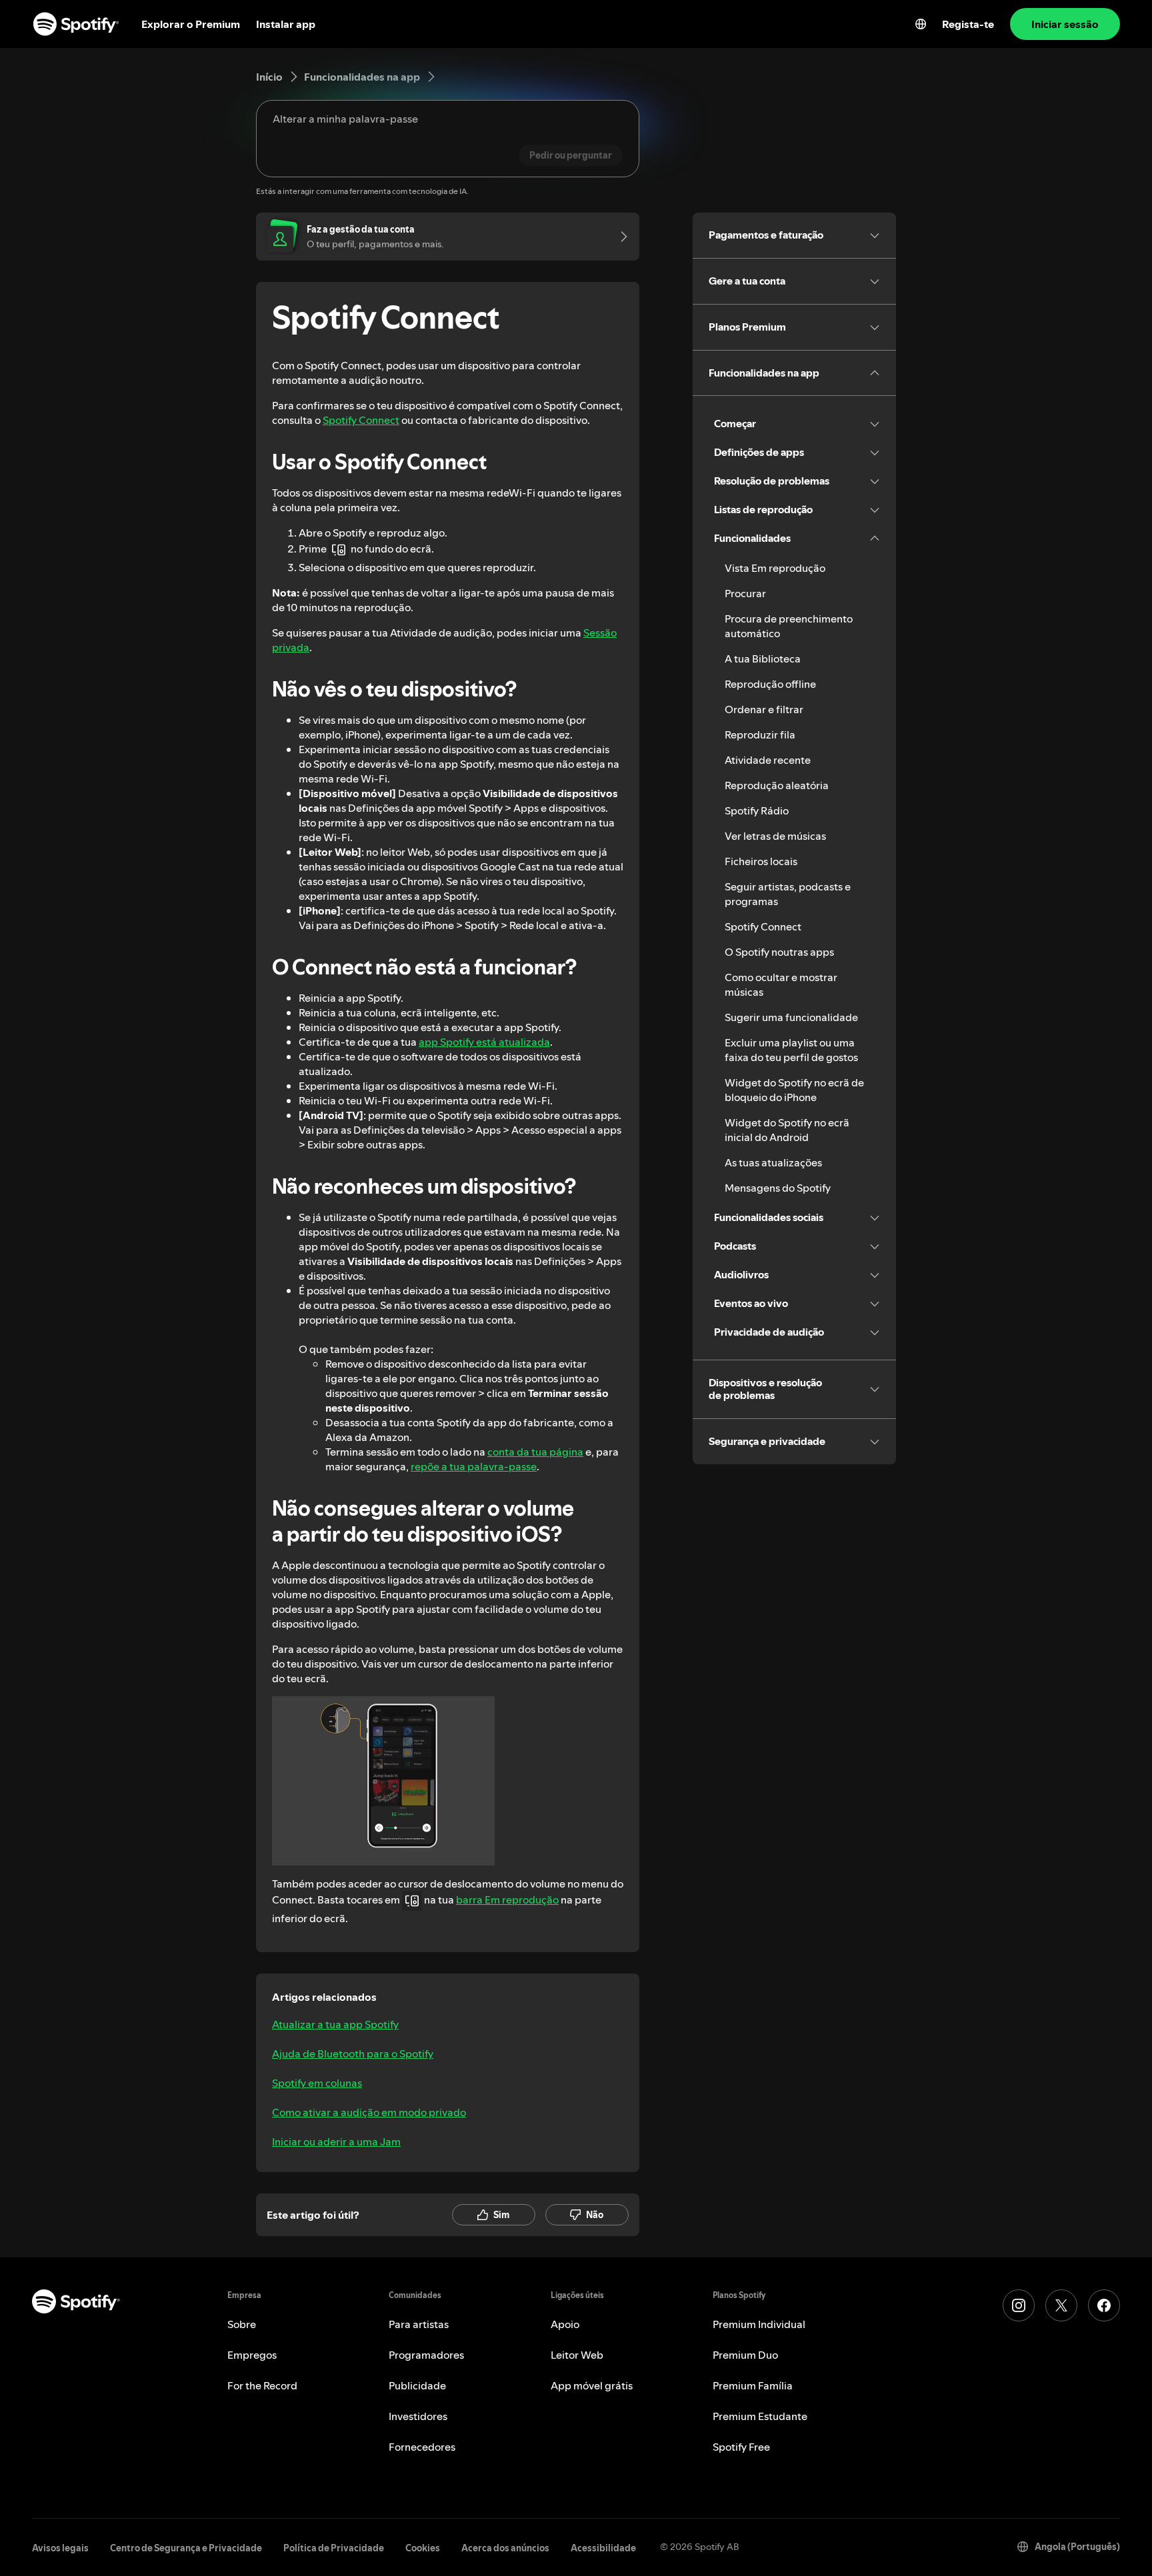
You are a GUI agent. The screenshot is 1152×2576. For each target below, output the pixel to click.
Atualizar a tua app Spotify (335, 2024)
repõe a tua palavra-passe (474, 1466)
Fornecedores (422, 2447)
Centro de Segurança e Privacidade (186, 2548)
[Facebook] (1104, 2305)
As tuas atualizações (773, 1162)
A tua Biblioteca (763, 658)
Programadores (426, 2355)
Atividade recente (768, 760)
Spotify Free (741, 2447)
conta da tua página (535, 1452)
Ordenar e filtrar (764, 709)
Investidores (418, 2416)
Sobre (242, 2324)
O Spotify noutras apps (779, 952)
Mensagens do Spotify (778, 1188)
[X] (1061, 2305)
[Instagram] (1019, 2305)
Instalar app (286, 24)
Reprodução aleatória (777, 785)
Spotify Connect (361, 420)
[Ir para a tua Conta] (619, 237)
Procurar (745, 593)
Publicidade (417, 2385)
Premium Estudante (760, 2416)
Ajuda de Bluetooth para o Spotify (353, 2053)
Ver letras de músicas (775, 836)
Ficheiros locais (761, 861)
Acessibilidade (603, 2548)
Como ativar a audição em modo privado (369, 2112)
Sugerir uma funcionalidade (791, 1017)
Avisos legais (60, 2548)
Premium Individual (759, 2324)
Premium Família (753, 2385)
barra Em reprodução (507, 1900)
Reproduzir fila (760, 734)
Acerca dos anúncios (505, 2548)
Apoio (565, 2324)
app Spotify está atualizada (484, 1042)
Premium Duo (745, 2355)
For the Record (262, 2385)
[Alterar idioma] (921, 24)
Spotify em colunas (317, 2083)
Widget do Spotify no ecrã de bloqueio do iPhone (794, 1090)
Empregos (252, 2355)
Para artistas (419, 2324)
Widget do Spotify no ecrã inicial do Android (787, 1130)
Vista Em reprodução (775, 568)
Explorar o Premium (191, 24)
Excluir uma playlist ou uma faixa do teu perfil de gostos (791, 1050)
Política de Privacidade (334, 2548)
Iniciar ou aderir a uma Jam (336, 2141)
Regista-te (968, 24)
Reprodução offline (770, 684)
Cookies (423, 2548)
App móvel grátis (592, 2385)
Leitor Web (577, 2355)
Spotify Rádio (757, 810)
